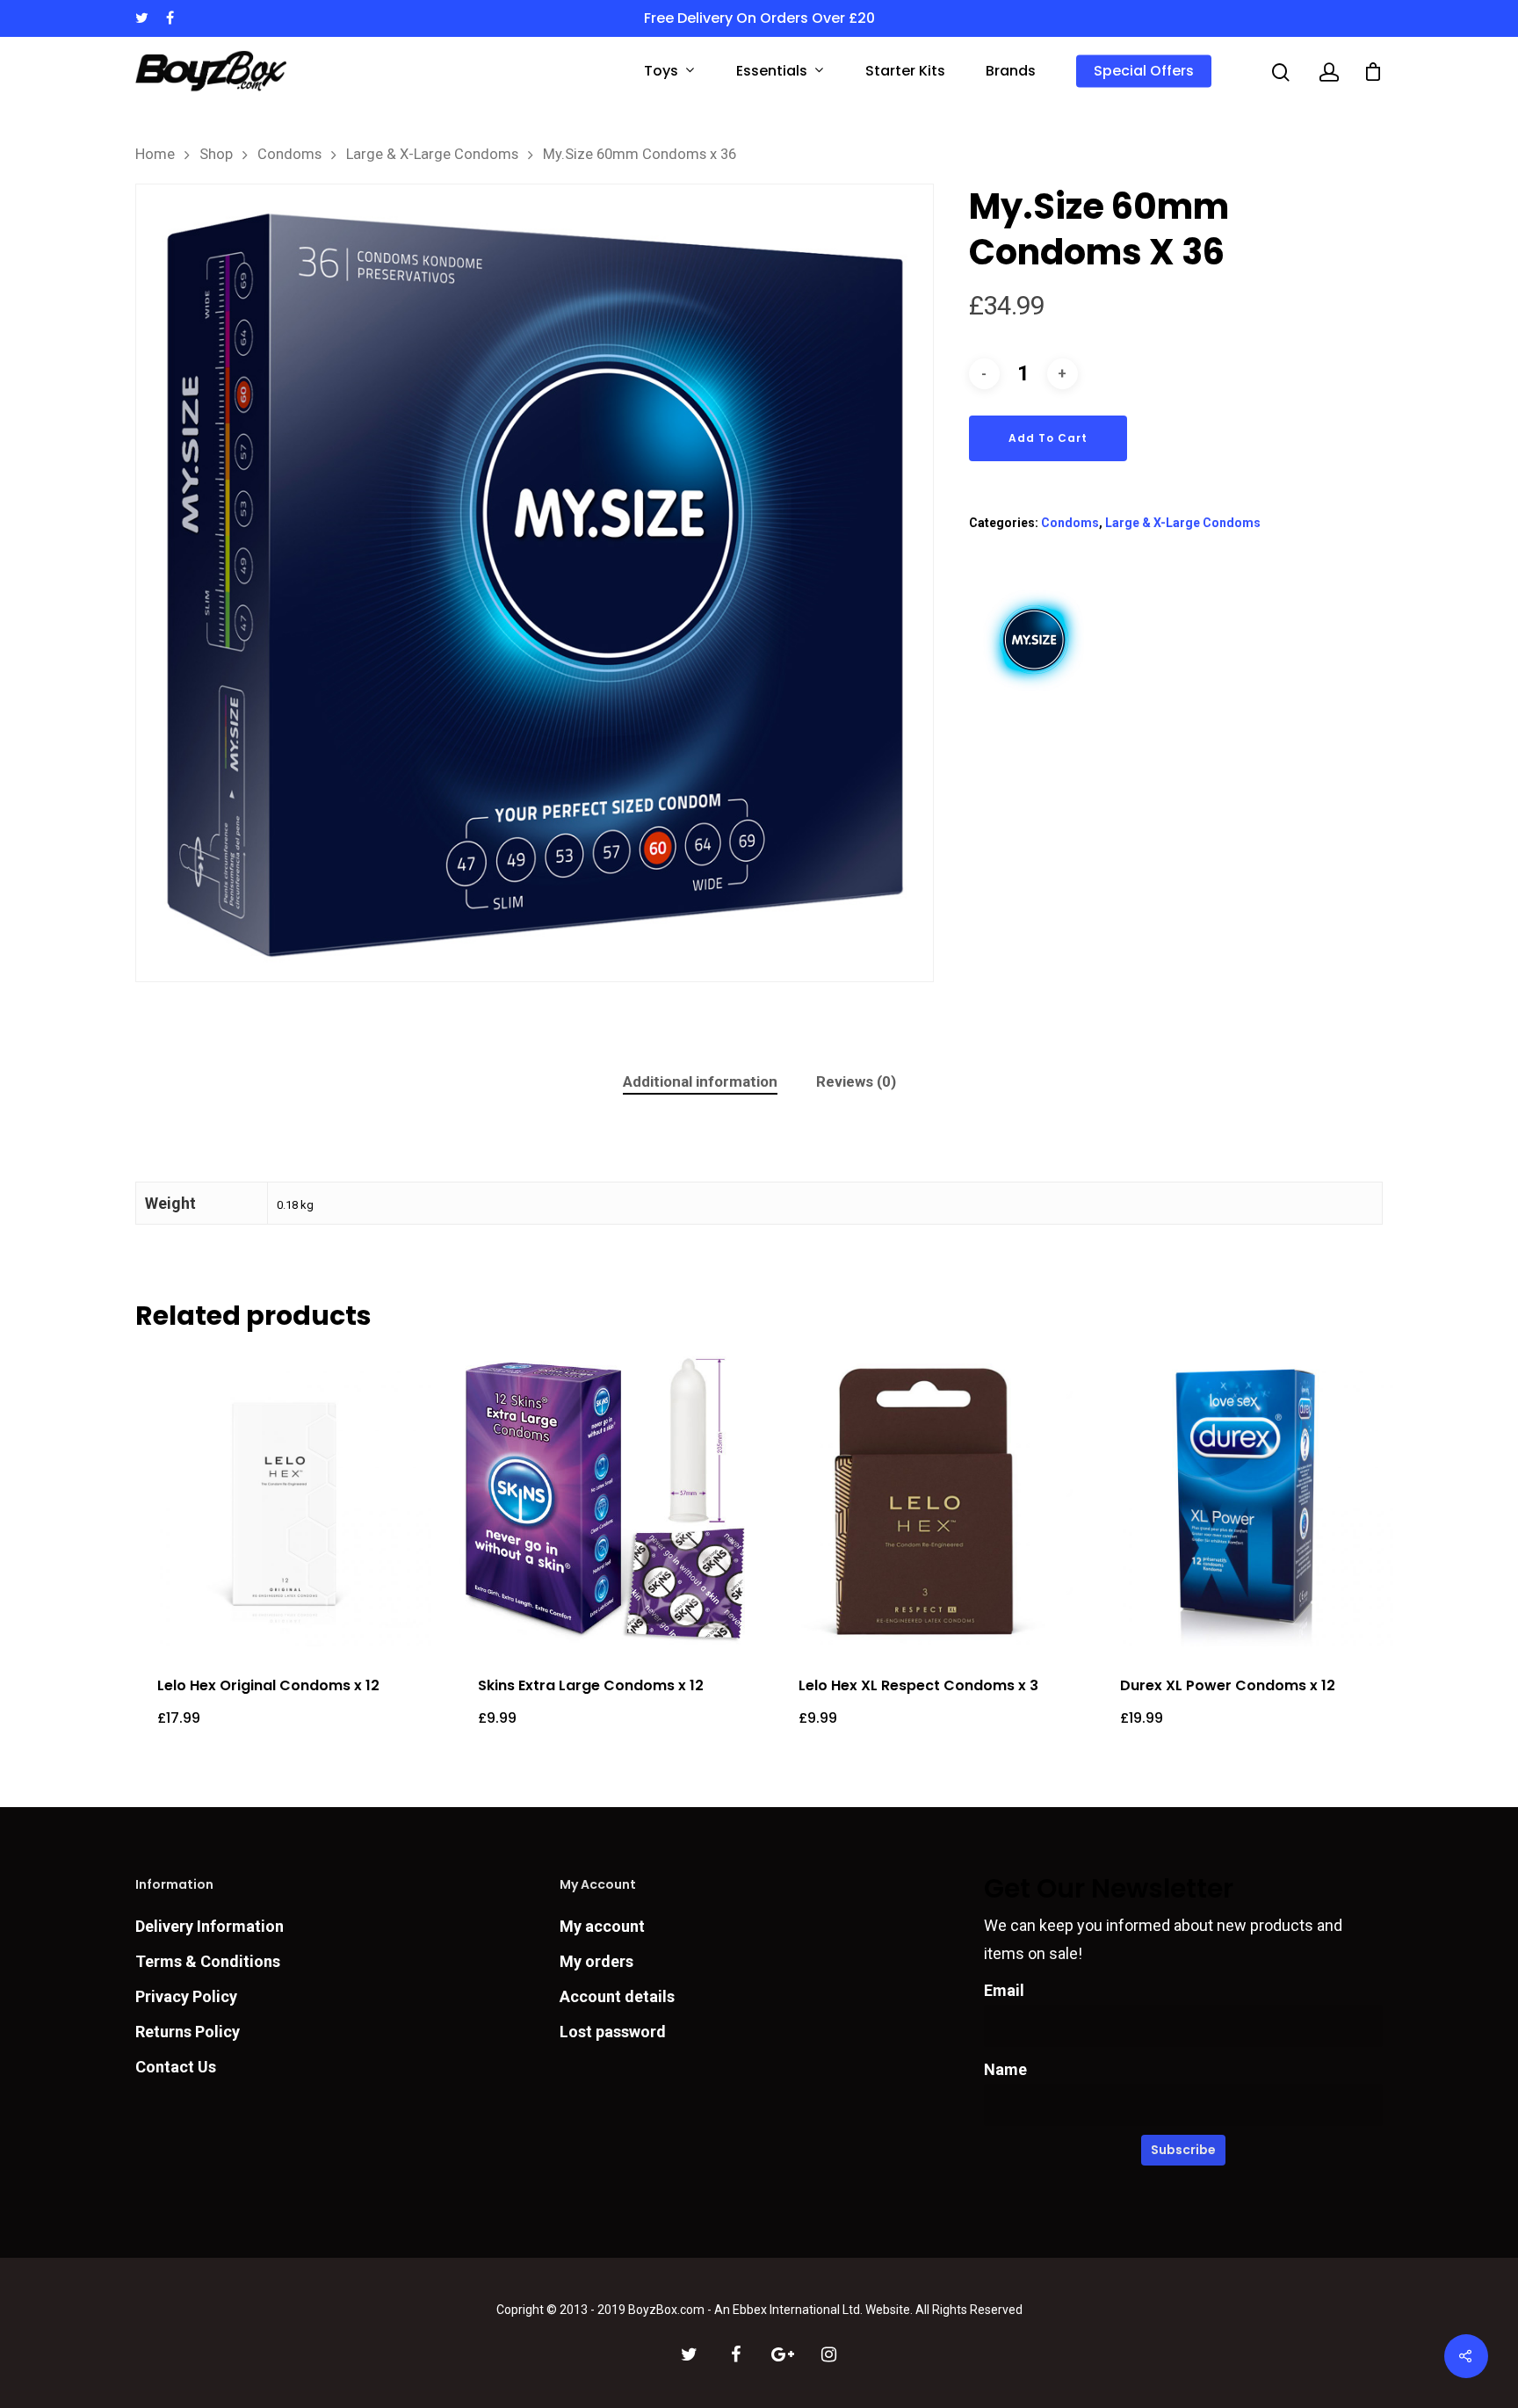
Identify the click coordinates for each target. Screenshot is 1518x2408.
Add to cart (1048, 438)
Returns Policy (188, 2032)
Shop (216, 154)
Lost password (613, 2032)
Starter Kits (905, 71)
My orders (596, 1961)
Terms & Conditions (208, 1961)
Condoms (289, 154)
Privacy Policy (186, 1996)
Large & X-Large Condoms (432, 154)
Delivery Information (210, 1926)
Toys (661, 72)
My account (602, 1926)
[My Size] (1035, 696)
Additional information (700, 1081)
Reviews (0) (856, 1081)
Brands (1011, 71)
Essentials (772, 72)
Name (1005, 2069)
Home (155, 154)
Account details (617, 1996)
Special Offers (1144, 71)
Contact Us (176, 2067)
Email (1004, 1990)
